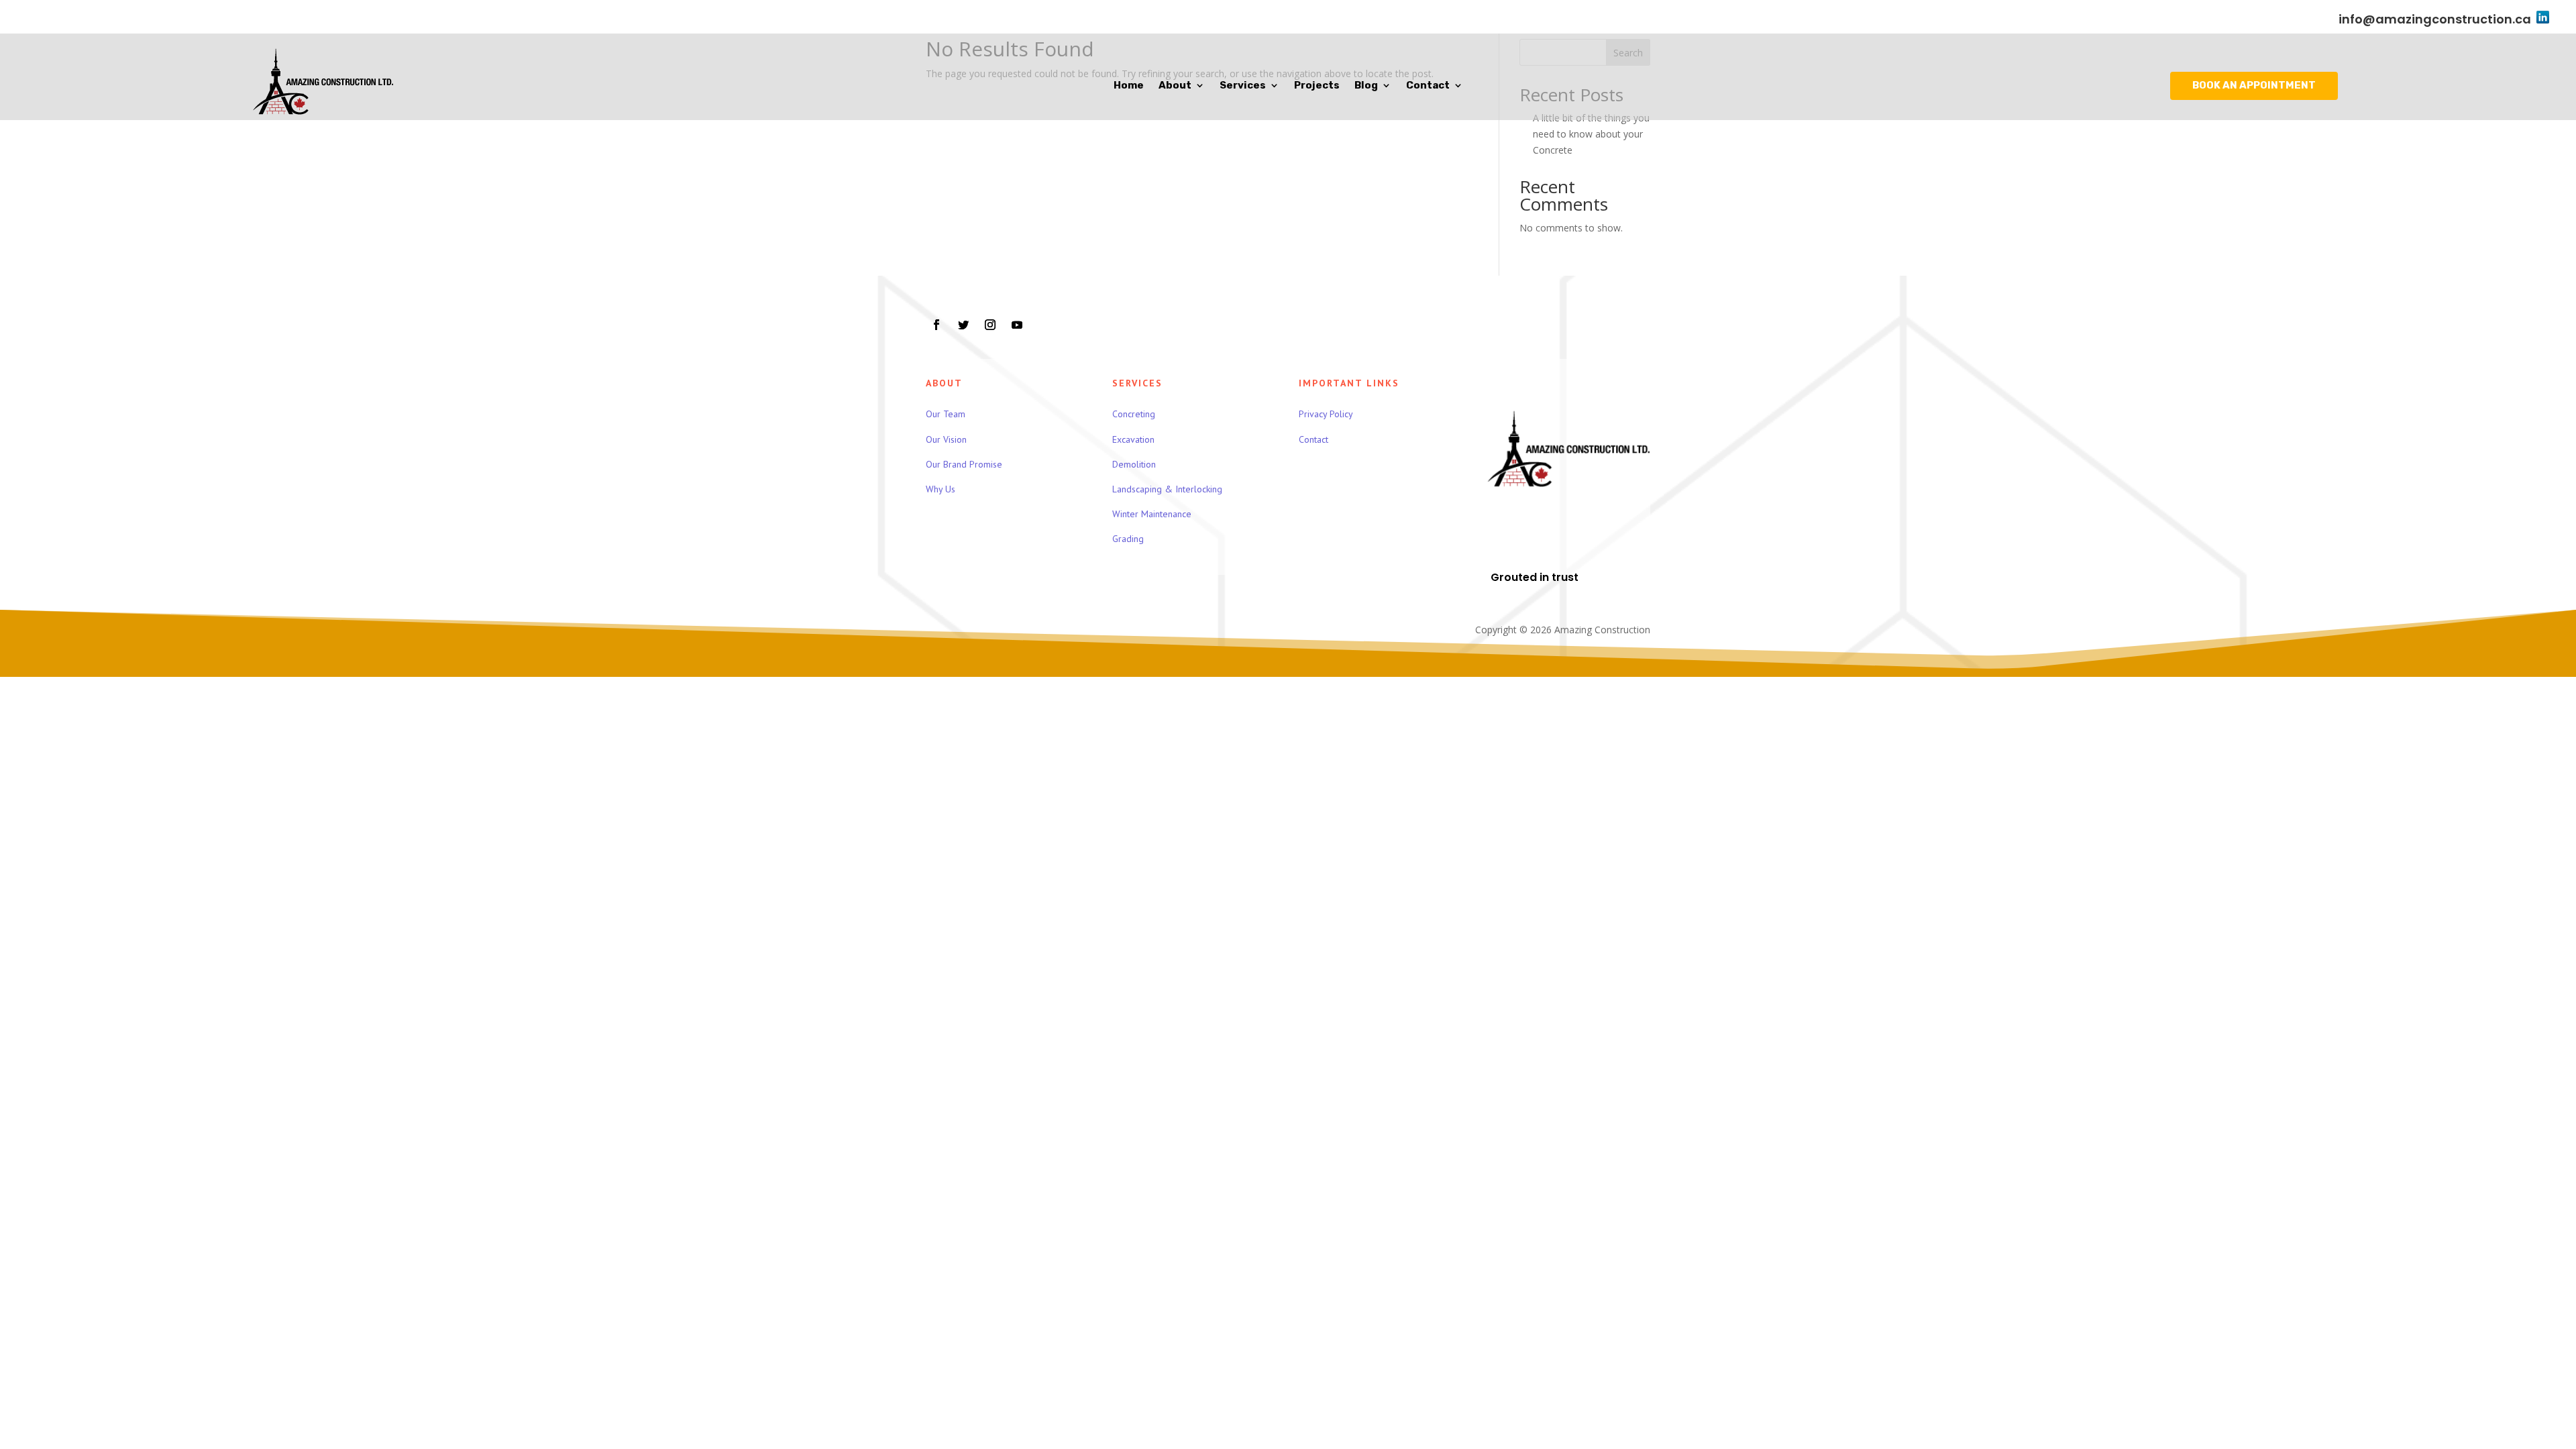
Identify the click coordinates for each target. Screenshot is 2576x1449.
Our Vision (946, 439)
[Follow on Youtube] (1017, 325)
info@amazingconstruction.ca (2435, 19)
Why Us (941, 489)
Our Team (946, 414)
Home (1129, 86)
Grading (1128, 539)
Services (1243, 86)
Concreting (1134, 414)
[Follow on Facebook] (936, 325)
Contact (1428, 86)
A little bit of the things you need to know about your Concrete (1591, 134)
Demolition (1134, 464)
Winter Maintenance (1152, 514)
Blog (1366, 86)
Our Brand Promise (964, 464)
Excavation (1133, 439)
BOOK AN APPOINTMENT (2254, 85)
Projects (1317, 86)
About (1175, 86)
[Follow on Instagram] (990, 325)
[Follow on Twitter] (963, 325)
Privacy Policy (1326, 414)
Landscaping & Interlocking (1167, 489)
